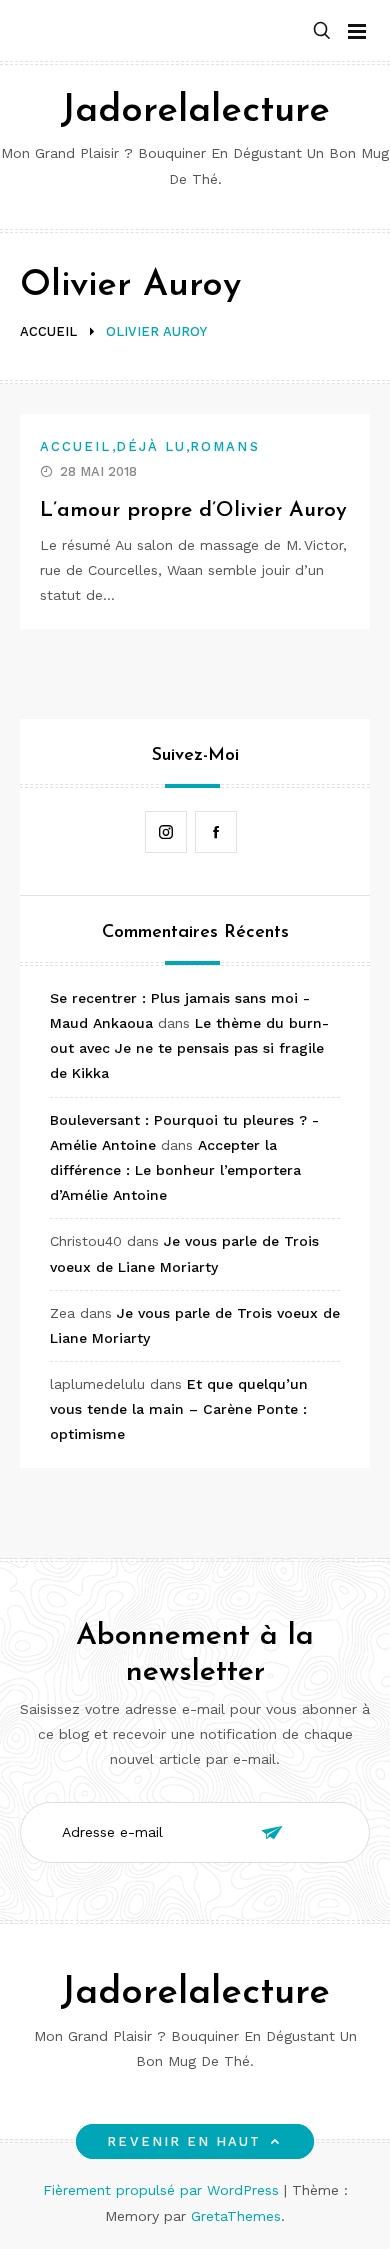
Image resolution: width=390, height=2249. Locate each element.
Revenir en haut (184, 2141)
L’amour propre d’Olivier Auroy (193, 510)
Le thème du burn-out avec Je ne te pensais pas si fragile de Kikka (189, 1048)
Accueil (76, 446)
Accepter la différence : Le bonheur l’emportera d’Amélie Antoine (175, 1170)
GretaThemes (236, 2216)
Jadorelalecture (195, 111)
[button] (322, 31)
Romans (224, 446)
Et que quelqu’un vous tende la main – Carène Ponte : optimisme (179, 1409)
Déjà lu (151, 446)
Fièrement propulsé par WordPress (163, 2190)
